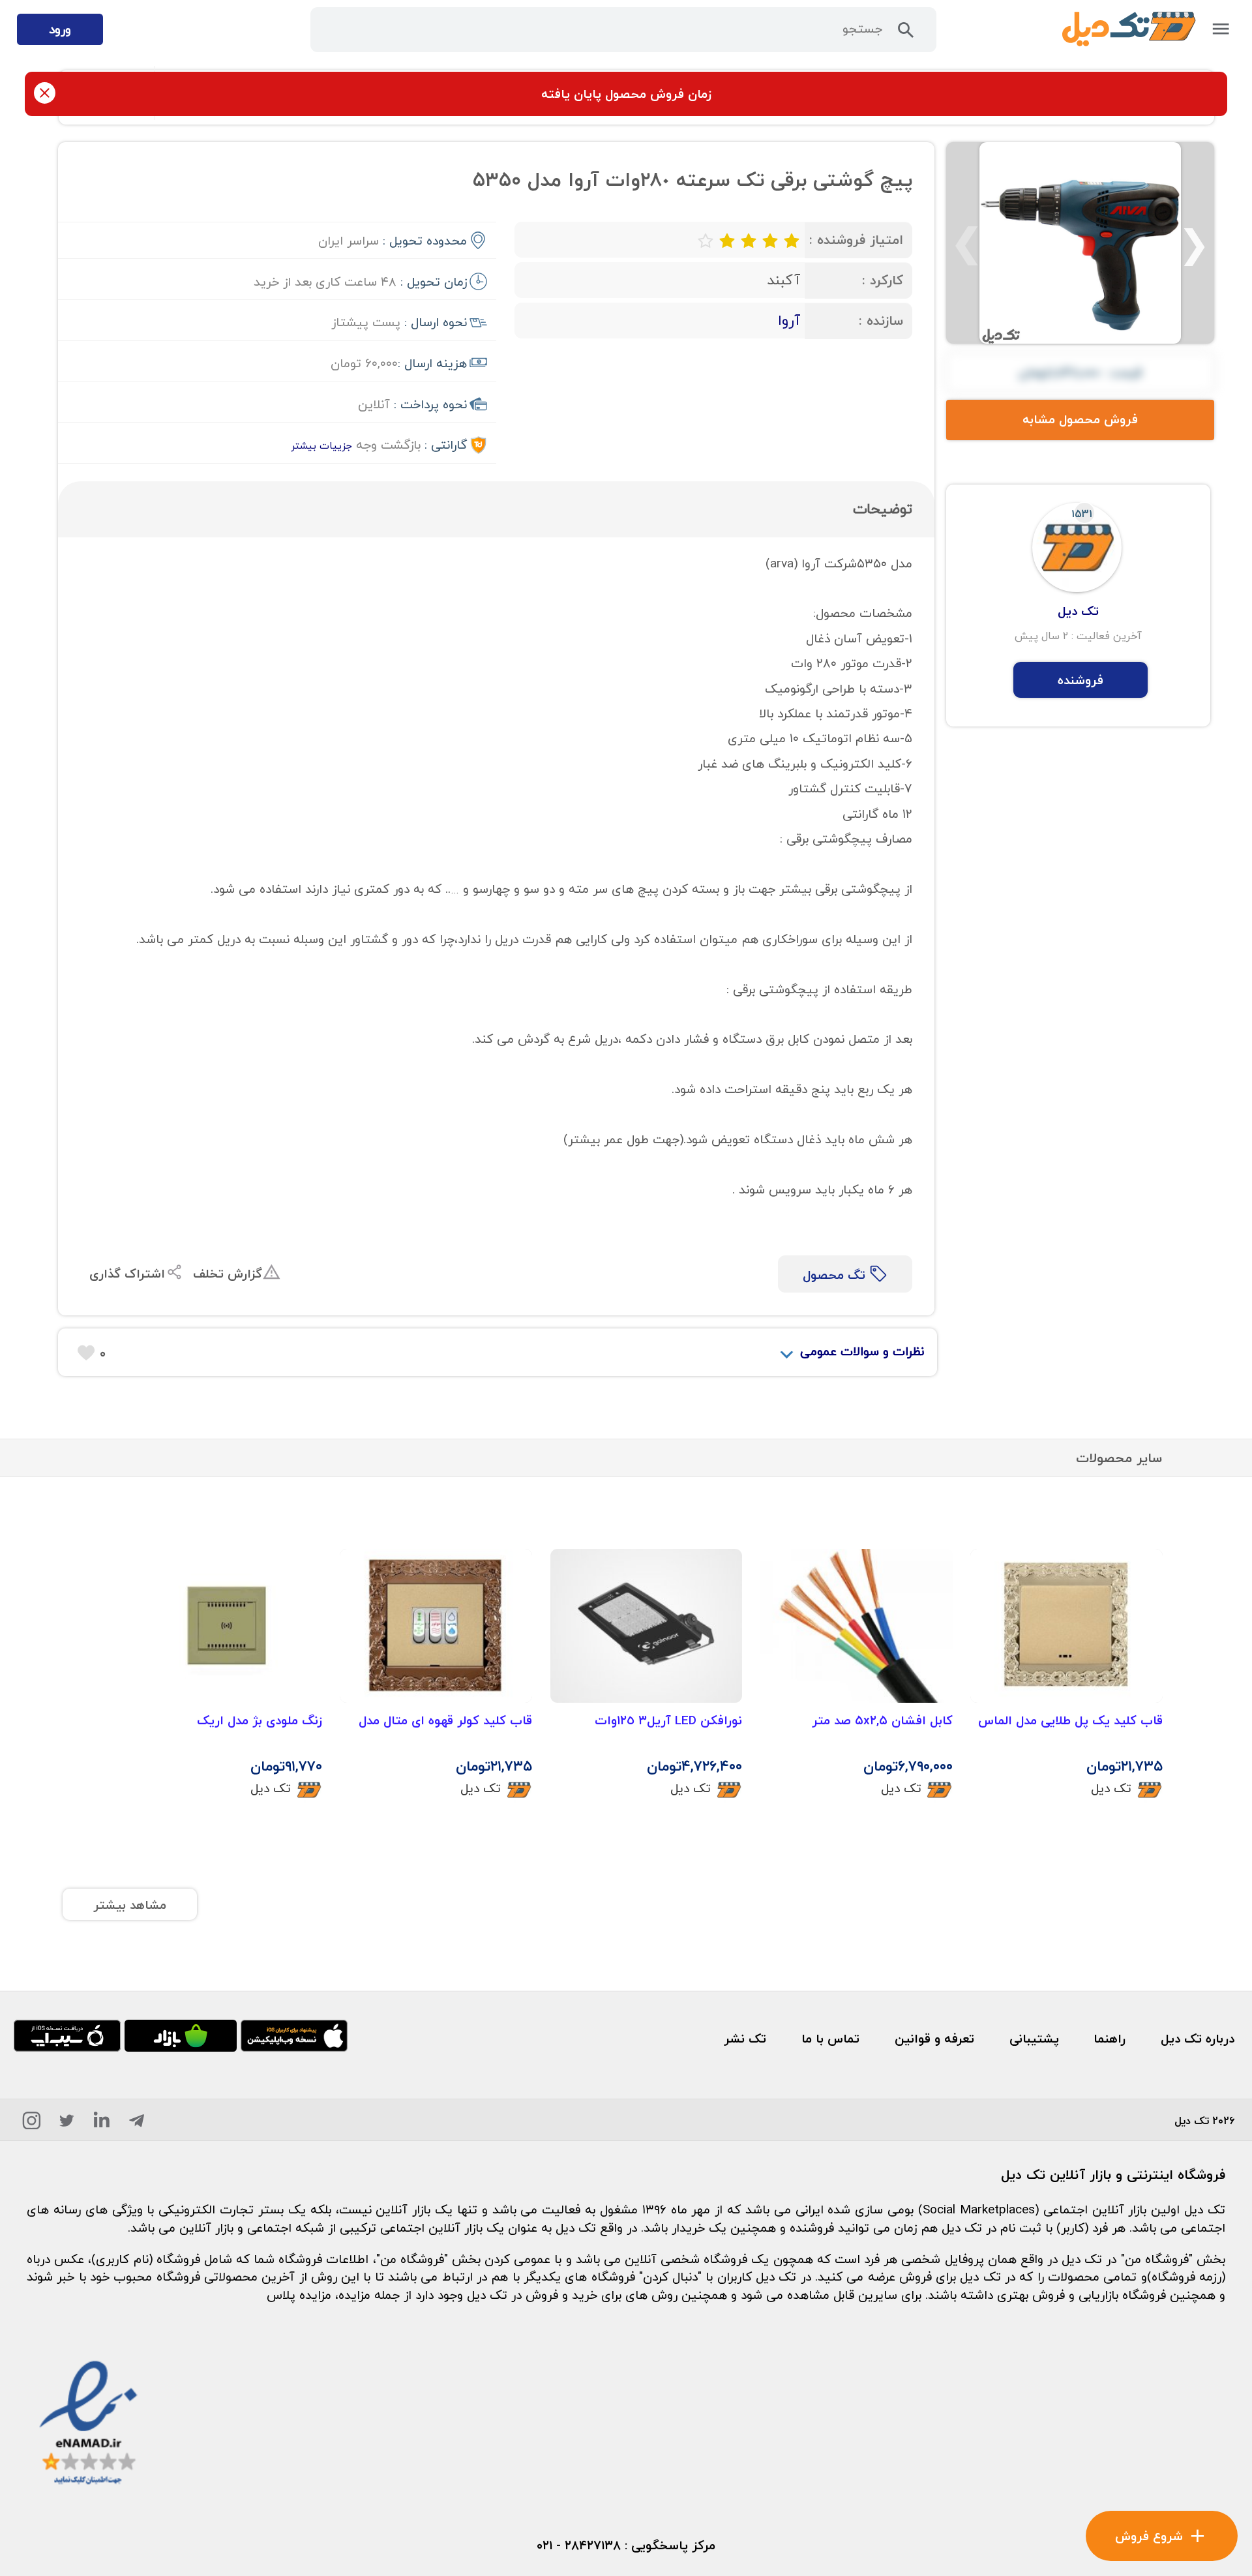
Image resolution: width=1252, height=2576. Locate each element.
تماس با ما (830, 2038)
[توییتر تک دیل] (67, 2124)
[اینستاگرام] (32, 2124)
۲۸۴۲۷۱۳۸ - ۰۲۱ (579, 2545)
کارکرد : (883, 280)
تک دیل (1111, 1788)
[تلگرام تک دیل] (137, 2124)
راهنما (1110, 2038)
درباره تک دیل (1198, 2038)
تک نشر (745, 2038)
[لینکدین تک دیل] (102, 2124)
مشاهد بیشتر (130, 1905)
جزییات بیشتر (321, 445)
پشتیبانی (1034, 2038)
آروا (789, 320)
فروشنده (1081, 680)
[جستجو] (906, 34)
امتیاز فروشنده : (856, 240)
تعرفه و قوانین (934, 2038)
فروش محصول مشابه (1080, 419)
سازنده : (881, 321)
